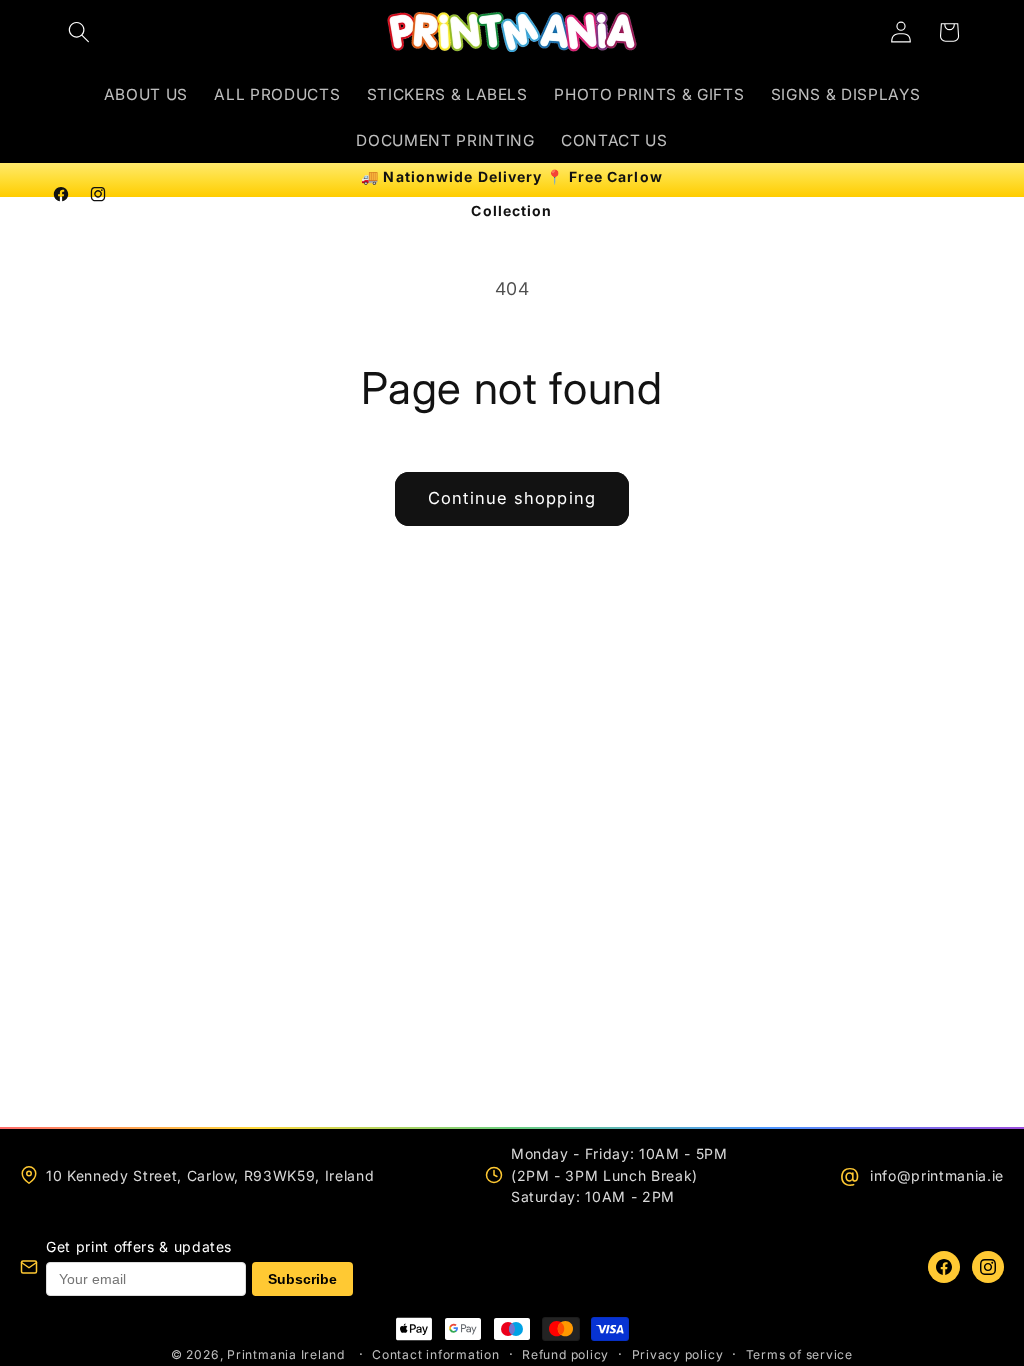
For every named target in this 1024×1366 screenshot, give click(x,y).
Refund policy (565, 1354)
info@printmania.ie (937, 1175)
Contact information (436, 1354)
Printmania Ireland (286, 1354)
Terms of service (799, 1354)
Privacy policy (678, 1354)
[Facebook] (944, 1267)
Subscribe (302, 1279)
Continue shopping (512, 498)
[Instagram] (988, 1267)
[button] (79, 32)
